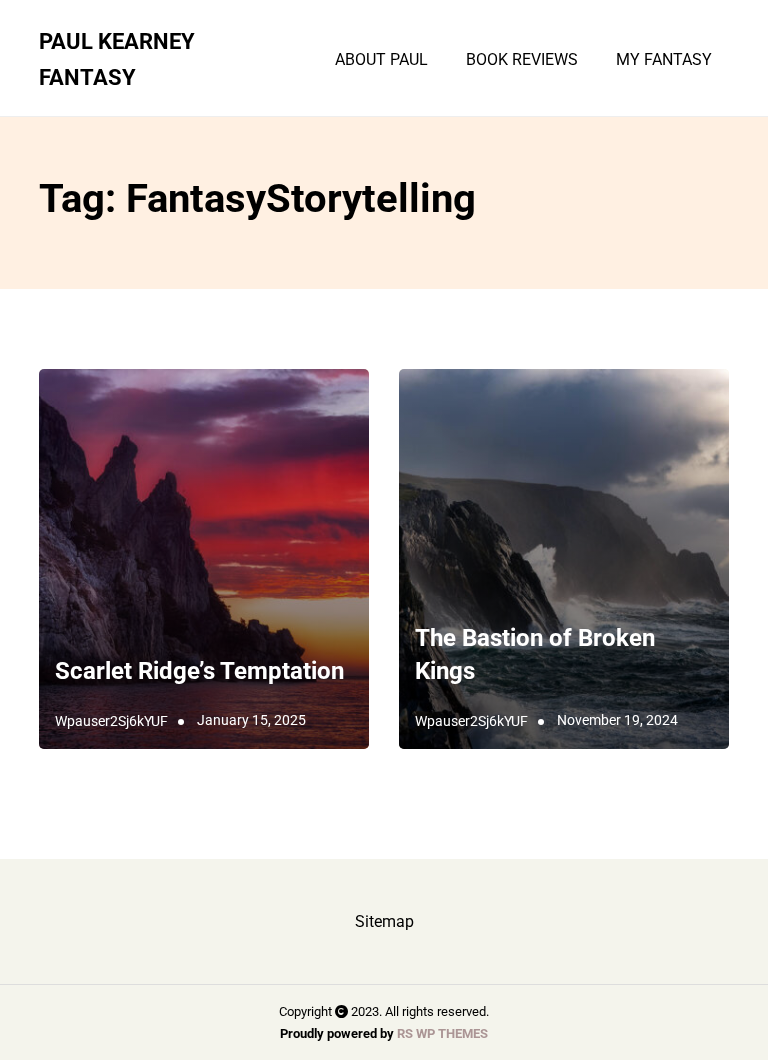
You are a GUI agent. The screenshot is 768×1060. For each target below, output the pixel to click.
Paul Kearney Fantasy (117, 59)
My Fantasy (664, 60)
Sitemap (384, 921)
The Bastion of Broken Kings (535, 655)
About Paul (381, 60)
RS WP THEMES (442, 1033)
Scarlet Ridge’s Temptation (202, 671)
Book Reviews (522, 60)
